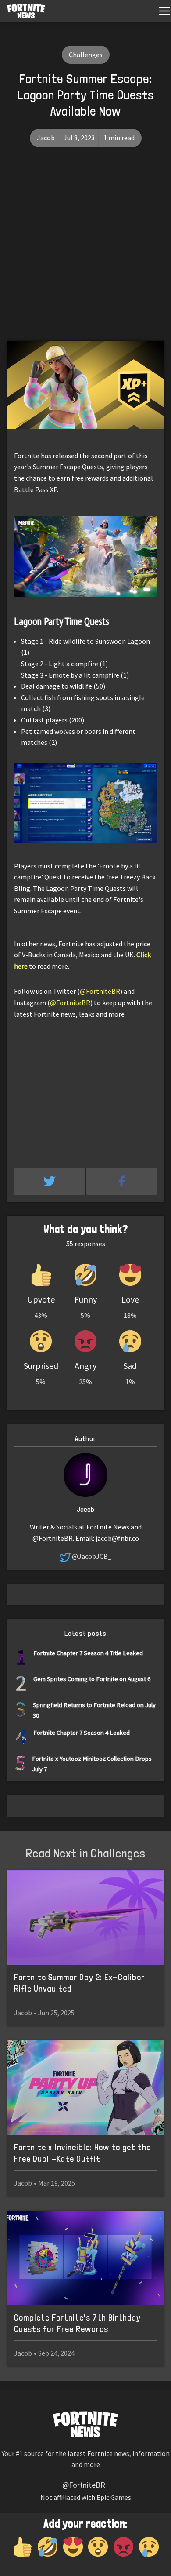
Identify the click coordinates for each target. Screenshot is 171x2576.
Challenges (86, 55)
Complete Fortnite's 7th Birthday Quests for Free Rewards (77, 2323)
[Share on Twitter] (50, 1181)
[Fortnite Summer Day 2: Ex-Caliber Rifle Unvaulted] (85, 1917)
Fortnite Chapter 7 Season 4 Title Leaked (88, 1653)
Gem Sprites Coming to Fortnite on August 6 (92, 1679)
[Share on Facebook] (122, 1181)
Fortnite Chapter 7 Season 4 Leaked (82, 1732)
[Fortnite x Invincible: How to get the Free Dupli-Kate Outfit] (85, 2088)
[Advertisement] (85, 251)
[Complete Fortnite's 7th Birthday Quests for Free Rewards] (85, 2258)
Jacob (46, 138)
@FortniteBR (100, 991)
